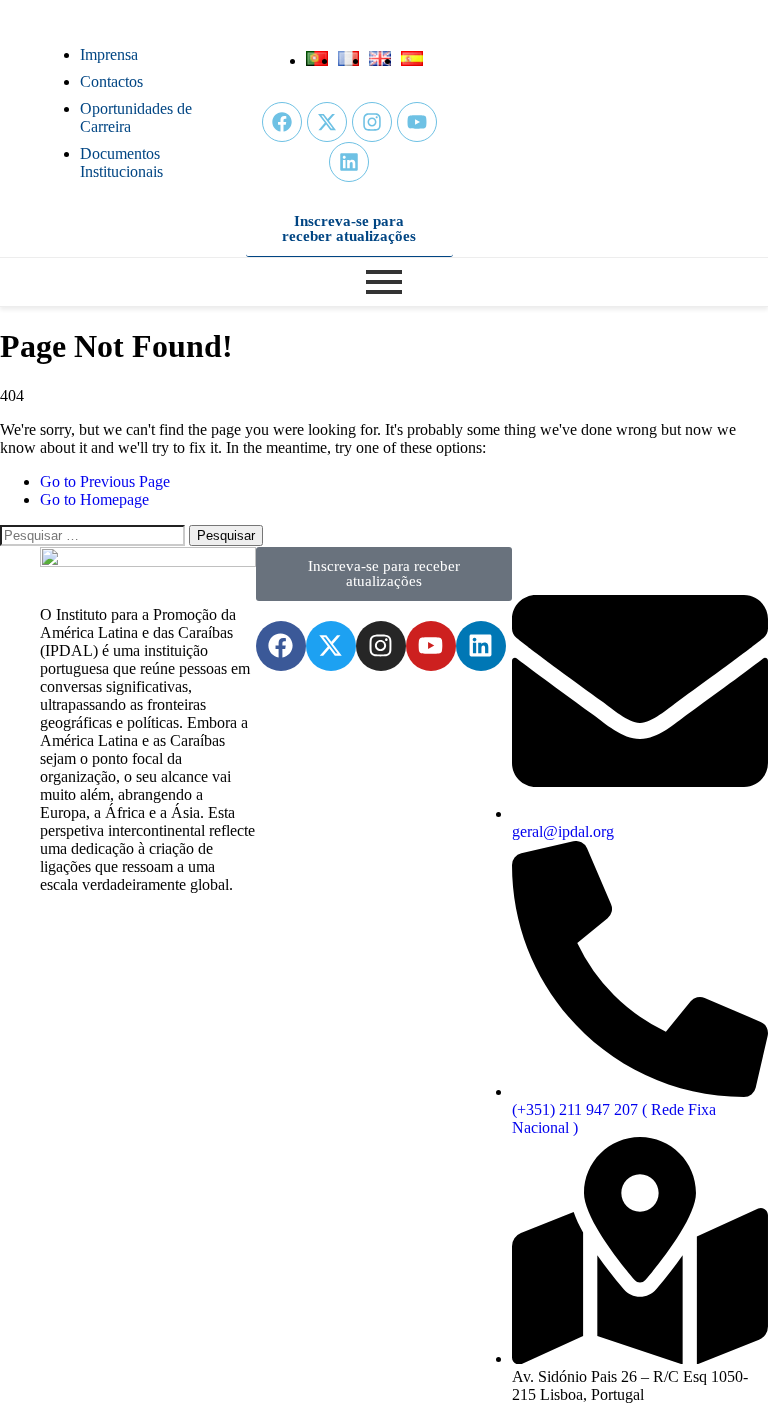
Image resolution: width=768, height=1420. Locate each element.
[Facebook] (282, 122)
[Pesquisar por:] (94, 534)
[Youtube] (417, 122)
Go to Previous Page (105, 481)
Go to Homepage (94, 499)
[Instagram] (372, 122)
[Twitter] (327, 122)
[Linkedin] (349, 162)
